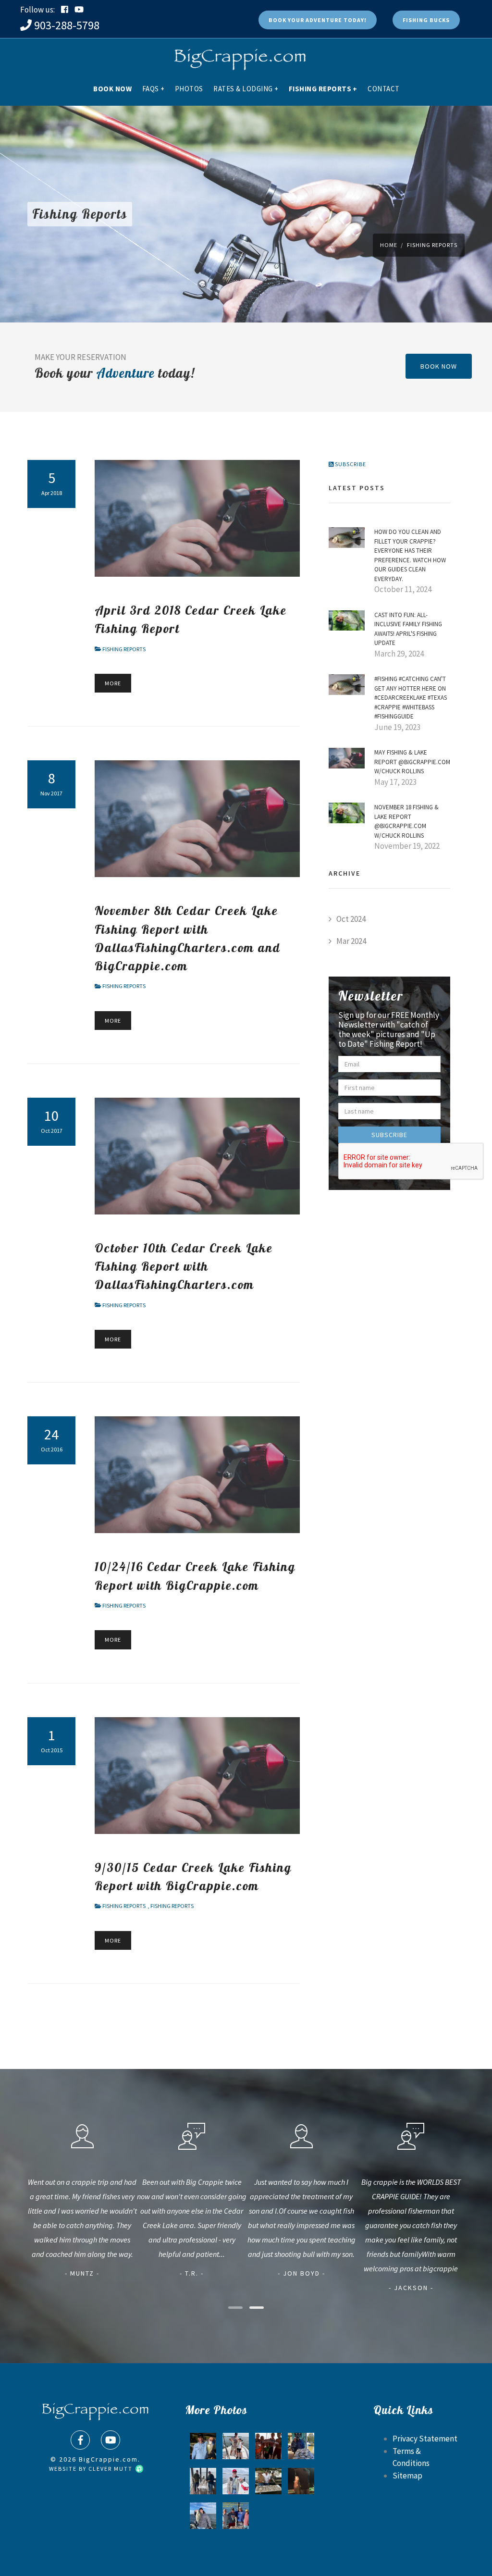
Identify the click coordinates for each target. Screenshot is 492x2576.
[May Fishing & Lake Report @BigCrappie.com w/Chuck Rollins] (347, 757)
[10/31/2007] (203, 2446)
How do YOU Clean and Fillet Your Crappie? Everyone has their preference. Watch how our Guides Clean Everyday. (410, 555)
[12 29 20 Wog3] (203, 2516)
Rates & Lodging (246, 89)
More (113, 683)
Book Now (112, 89)
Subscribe (350, 464)
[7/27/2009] (268, 2446)
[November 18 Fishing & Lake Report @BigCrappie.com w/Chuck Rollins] (347, 812)
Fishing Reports (323, 89)
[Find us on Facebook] (80, 2440)
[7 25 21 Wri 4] (236, 2446)
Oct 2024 (351, 919)
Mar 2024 (351, 941)
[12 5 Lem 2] (236, 2481)
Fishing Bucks (426, 20)
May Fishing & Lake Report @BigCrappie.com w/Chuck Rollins (412, 762)
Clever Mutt (111, 2469)
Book (318, 20)
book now (439, 366)
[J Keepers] (301, 2446)
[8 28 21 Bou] (236, 2516)
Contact (384, 89)
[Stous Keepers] (268, 2481)
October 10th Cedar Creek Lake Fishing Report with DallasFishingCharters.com (184, 1266)
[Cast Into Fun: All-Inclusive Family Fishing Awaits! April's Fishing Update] (347, 619)
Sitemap (407, 2476)
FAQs (154, 89)
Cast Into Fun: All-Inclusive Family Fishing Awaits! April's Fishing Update (408, 629)
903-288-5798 (67, 25)
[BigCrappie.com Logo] (239, 55)
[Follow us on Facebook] (65, 10)
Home (389, 245)
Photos (189, 89)
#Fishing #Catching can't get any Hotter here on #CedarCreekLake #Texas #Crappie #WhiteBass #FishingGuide (411, 698)
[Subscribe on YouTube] (79, 10)
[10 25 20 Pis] (203, 2481)
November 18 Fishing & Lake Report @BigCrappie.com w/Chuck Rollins (406, 821)
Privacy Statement (425, 2439)
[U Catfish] (301, 2481)
